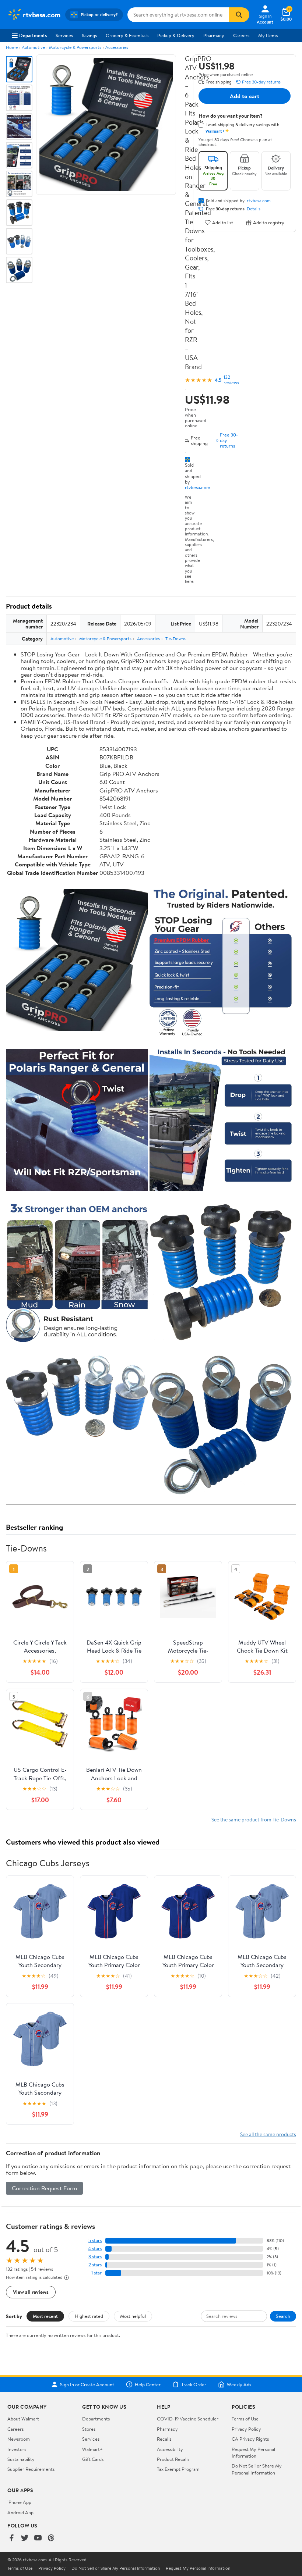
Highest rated (89, 2316)
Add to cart (245, 96)
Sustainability (21, 2459)
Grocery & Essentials (127, 35)
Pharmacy (214, 35)
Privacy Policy (246, 2429)
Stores (89, 2429)
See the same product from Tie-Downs (254, 1819)
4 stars (95, 2249)
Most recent (45, 2316)
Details (254, 209)
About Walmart (23, 2419)
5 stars (95, 2240)
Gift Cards (93, 2459)
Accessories (117, 47)
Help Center (148, 2384)
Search (283, 2316)
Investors (17, 2449)
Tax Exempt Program (178, 2469)
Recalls (164, 2439)
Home (12, 47)
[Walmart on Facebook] (11, 2538)
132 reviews (231, 380)
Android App (20, 2512)
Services (64, 35)
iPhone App (19, 2502)
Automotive (33, 47)
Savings (89, 35)
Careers (241, 35)
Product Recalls (173, 2459)
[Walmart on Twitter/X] (25, 2538)
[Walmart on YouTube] (38, 2538)
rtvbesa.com (198, 487)
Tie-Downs (175, 639)
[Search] (239, 15)
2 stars (95, 2265)
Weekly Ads (239, 2384)
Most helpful (133, 2316)
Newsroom (19, 2439)
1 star (96, 2273)
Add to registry (269, 222)
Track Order (194, 2384)
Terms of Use (245, 2419)
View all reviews (31, 2292)
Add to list (223, 222)
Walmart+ (92, 2449)
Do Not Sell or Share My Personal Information (257, 2469)
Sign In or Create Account (87, 2384)
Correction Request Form (44, 2188)
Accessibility (170, 2449)
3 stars (95, 2257)
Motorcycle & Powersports (75, 47)
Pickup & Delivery (176, 35)
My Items (268, 35)
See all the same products (268, 2134)
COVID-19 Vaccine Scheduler (188, 2419)
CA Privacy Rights (250, 2439)
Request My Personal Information (253, 2452)
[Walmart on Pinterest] (51, 2538)
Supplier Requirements (31, 2469)
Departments (33, 35)
